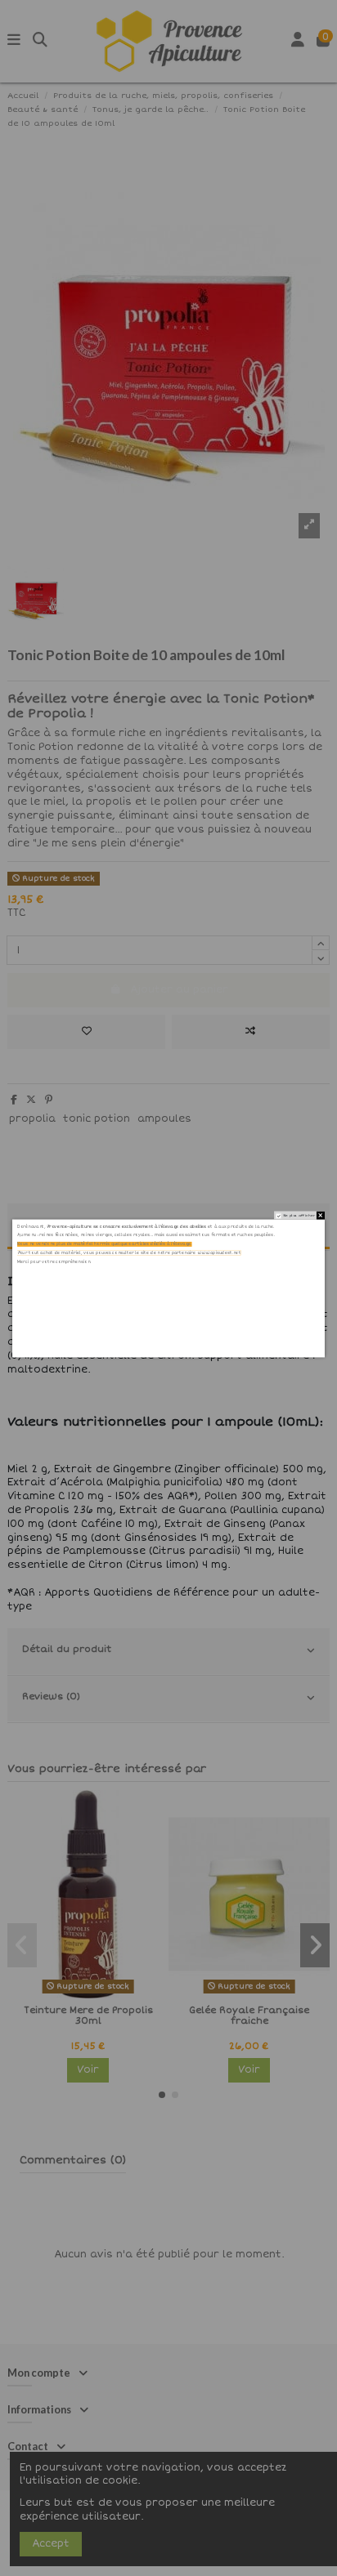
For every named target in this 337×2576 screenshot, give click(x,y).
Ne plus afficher (299, 1215)
